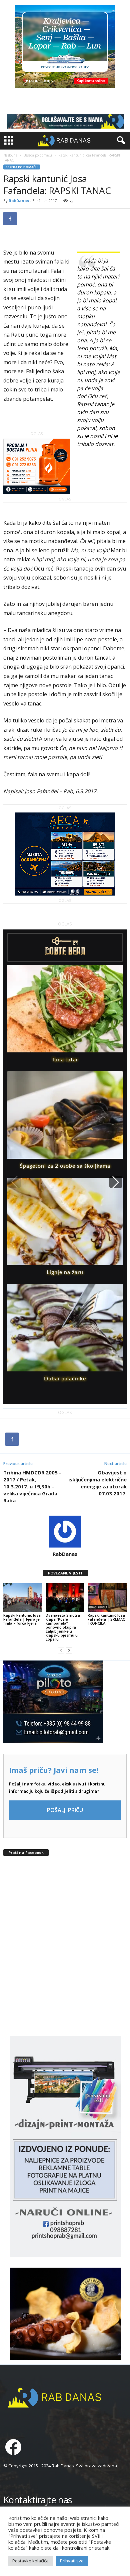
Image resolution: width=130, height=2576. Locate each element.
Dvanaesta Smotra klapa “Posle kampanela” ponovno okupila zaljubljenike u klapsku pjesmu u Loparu (63, 1627)
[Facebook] (10, 219)
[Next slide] (116, 1182)
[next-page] (69, 1650)
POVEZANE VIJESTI (65, 1573)
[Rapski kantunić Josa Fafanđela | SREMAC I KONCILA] (107, 1598)
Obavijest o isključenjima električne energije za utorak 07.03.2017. (97, 1483)
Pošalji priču (65, 1810)
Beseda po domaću (38, 155)
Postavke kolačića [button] (30, 2561)
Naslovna (10, 155)
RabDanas (19, 201)
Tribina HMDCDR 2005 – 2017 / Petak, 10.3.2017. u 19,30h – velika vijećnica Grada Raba (32, 1486)
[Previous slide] (14, 1182)
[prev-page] (61, 1650)
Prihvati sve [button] (72, 2561)
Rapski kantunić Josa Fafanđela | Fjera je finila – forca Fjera (22, 1619)
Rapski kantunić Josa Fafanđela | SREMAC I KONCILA (106, 1619)
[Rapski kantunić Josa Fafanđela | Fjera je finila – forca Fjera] (23, 1598)
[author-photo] (65, 1532)
